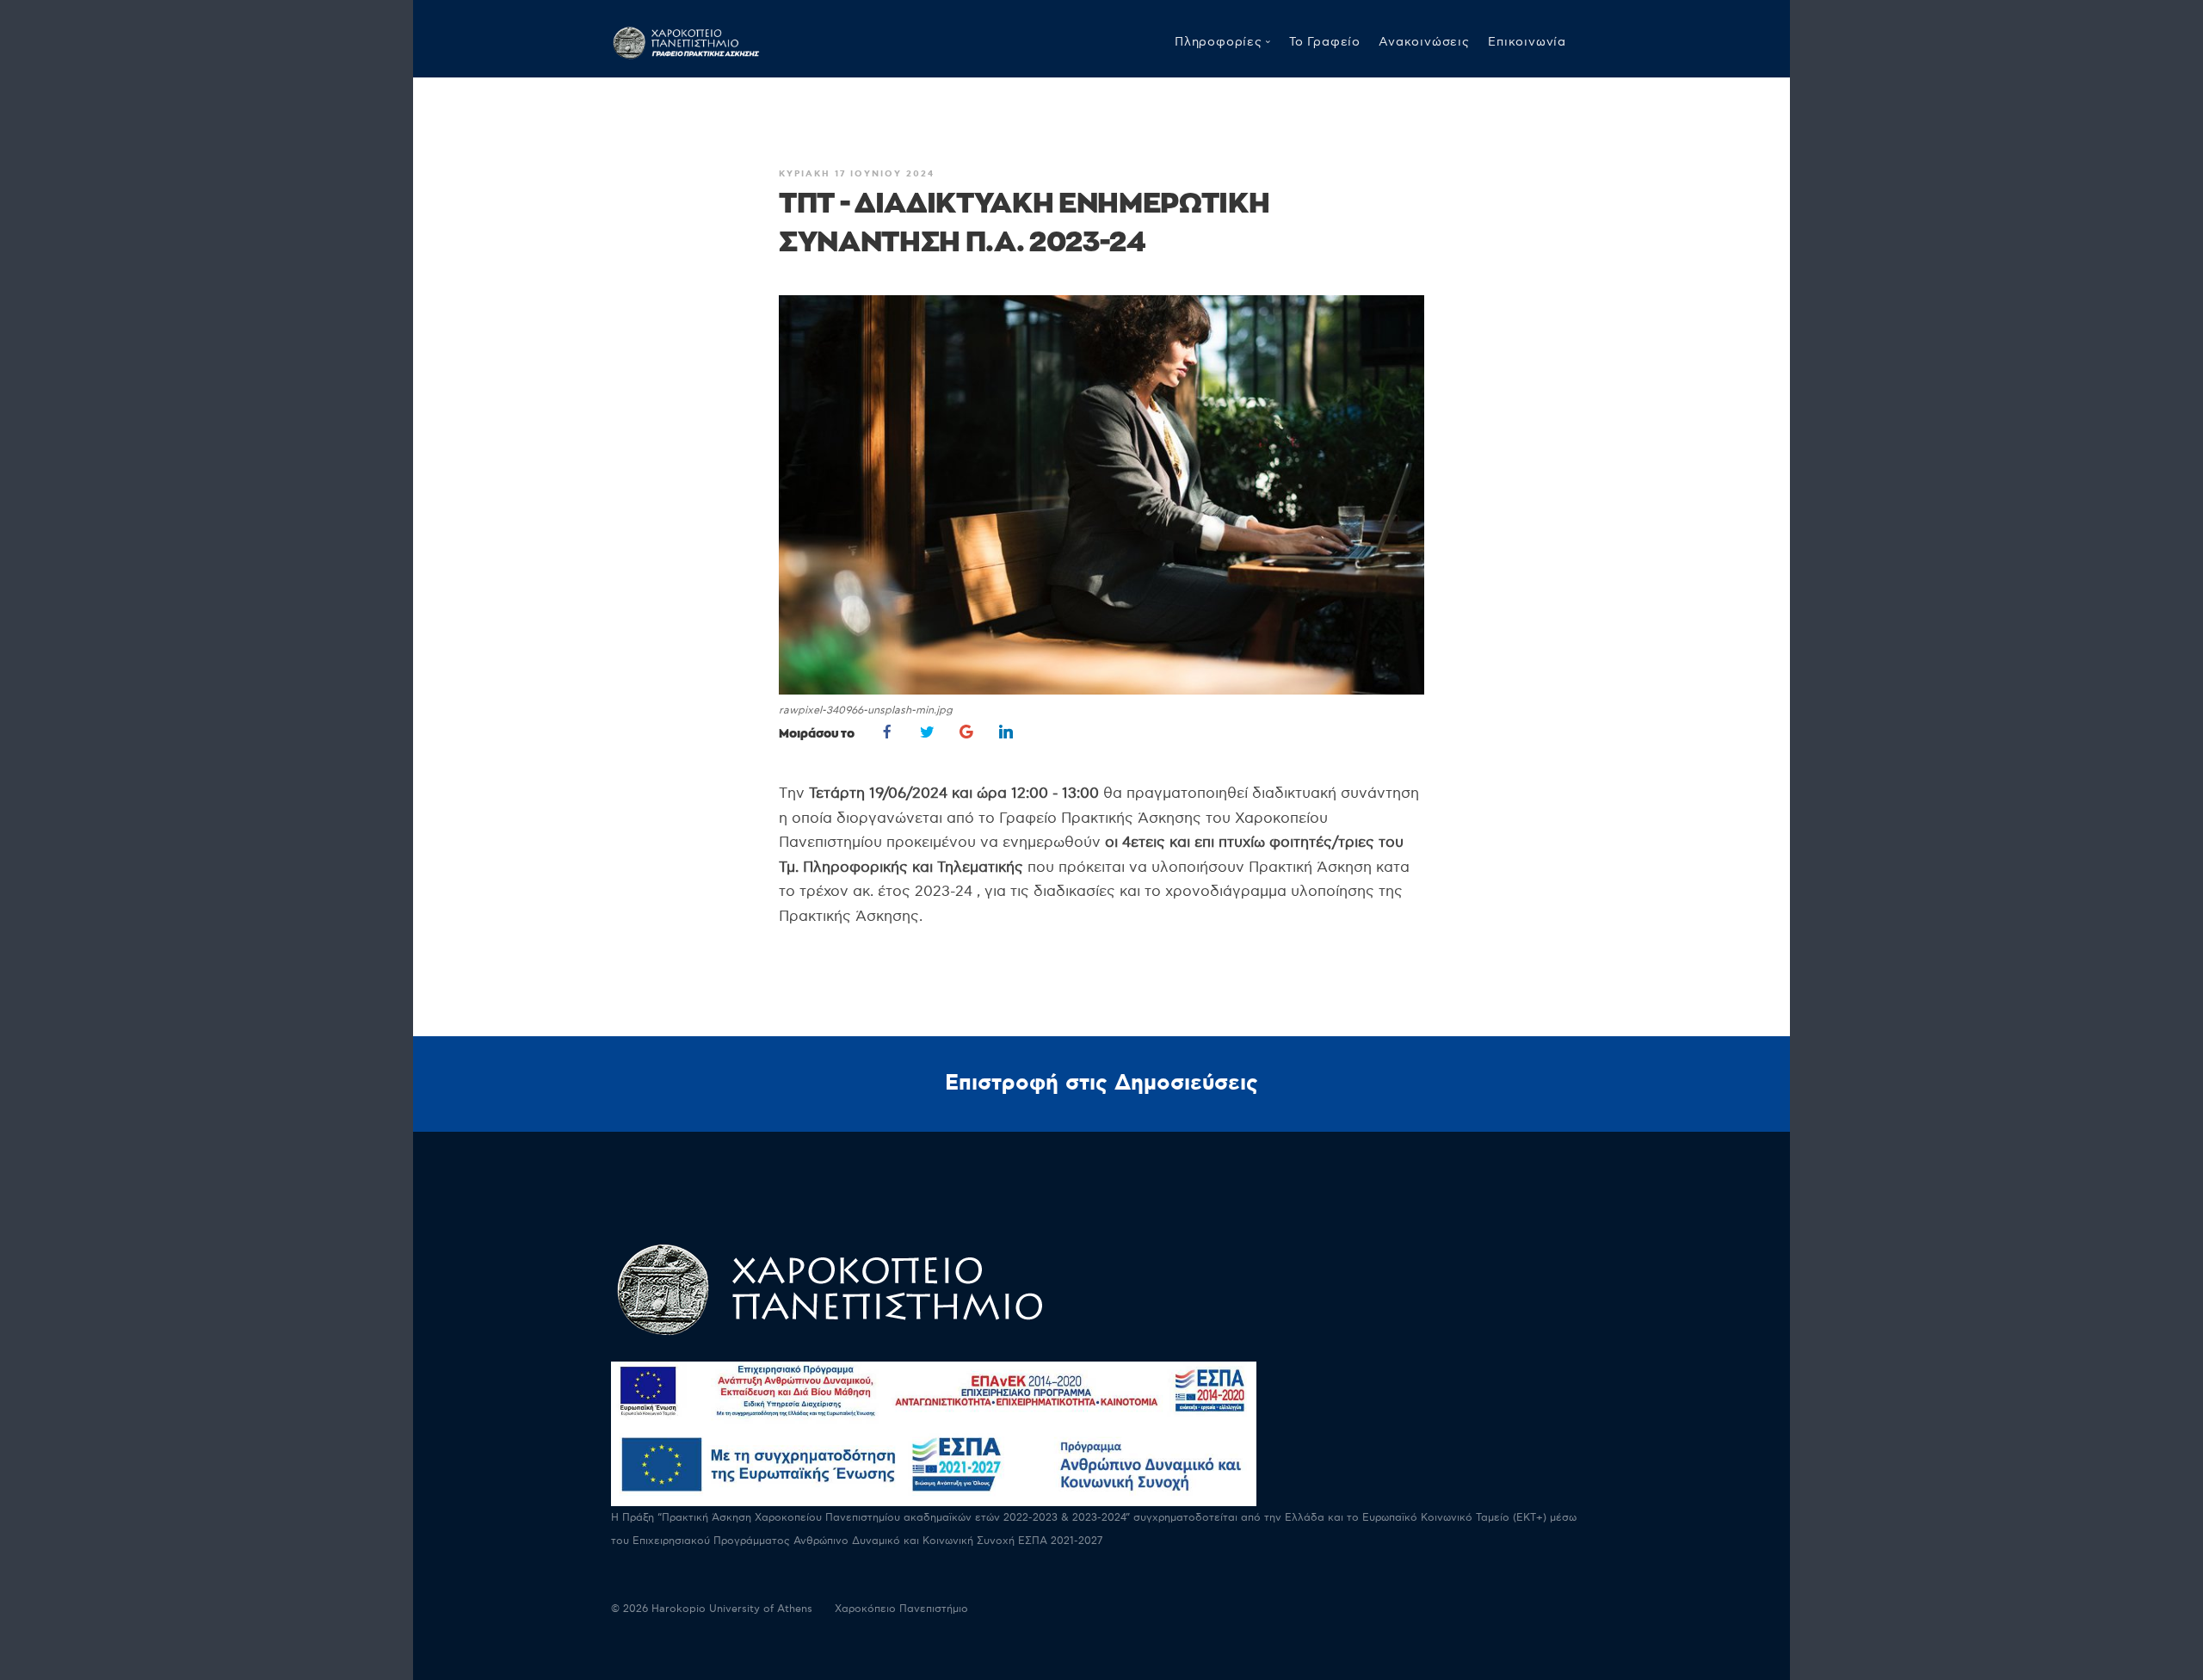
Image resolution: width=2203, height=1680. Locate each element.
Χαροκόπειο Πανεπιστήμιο (901, 1609)
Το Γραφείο (1325, 42)
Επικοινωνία (1527, 42)
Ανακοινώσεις (1424, 42)
